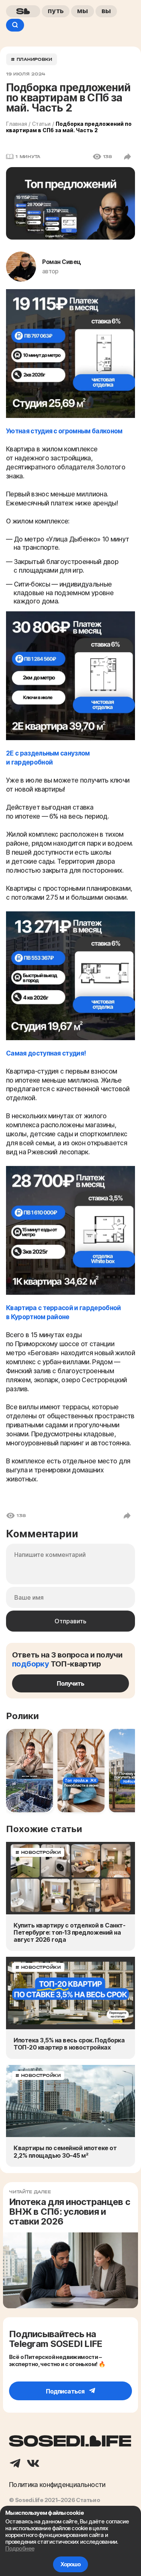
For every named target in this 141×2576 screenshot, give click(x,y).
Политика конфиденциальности (57, 2485)
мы (83, 11)
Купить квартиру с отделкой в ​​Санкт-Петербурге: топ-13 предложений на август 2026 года (69, 1933)
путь (56, 11)
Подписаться (65, 2391)
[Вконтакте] (33, 2464)
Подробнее (20, 2548)
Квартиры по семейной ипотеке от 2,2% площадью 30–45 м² (65, 2152)
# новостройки (38, 1852)
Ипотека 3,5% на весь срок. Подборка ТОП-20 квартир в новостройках (69, 2044)
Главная (17, 124)
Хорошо (71, 2564)
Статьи (41, 124)
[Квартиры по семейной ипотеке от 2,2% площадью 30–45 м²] (70, 2101)
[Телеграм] (15, 2464)
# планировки (32, 59)
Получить (70, 1683)
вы (106, 11)
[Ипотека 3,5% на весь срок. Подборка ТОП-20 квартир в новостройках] (70, 1993)
